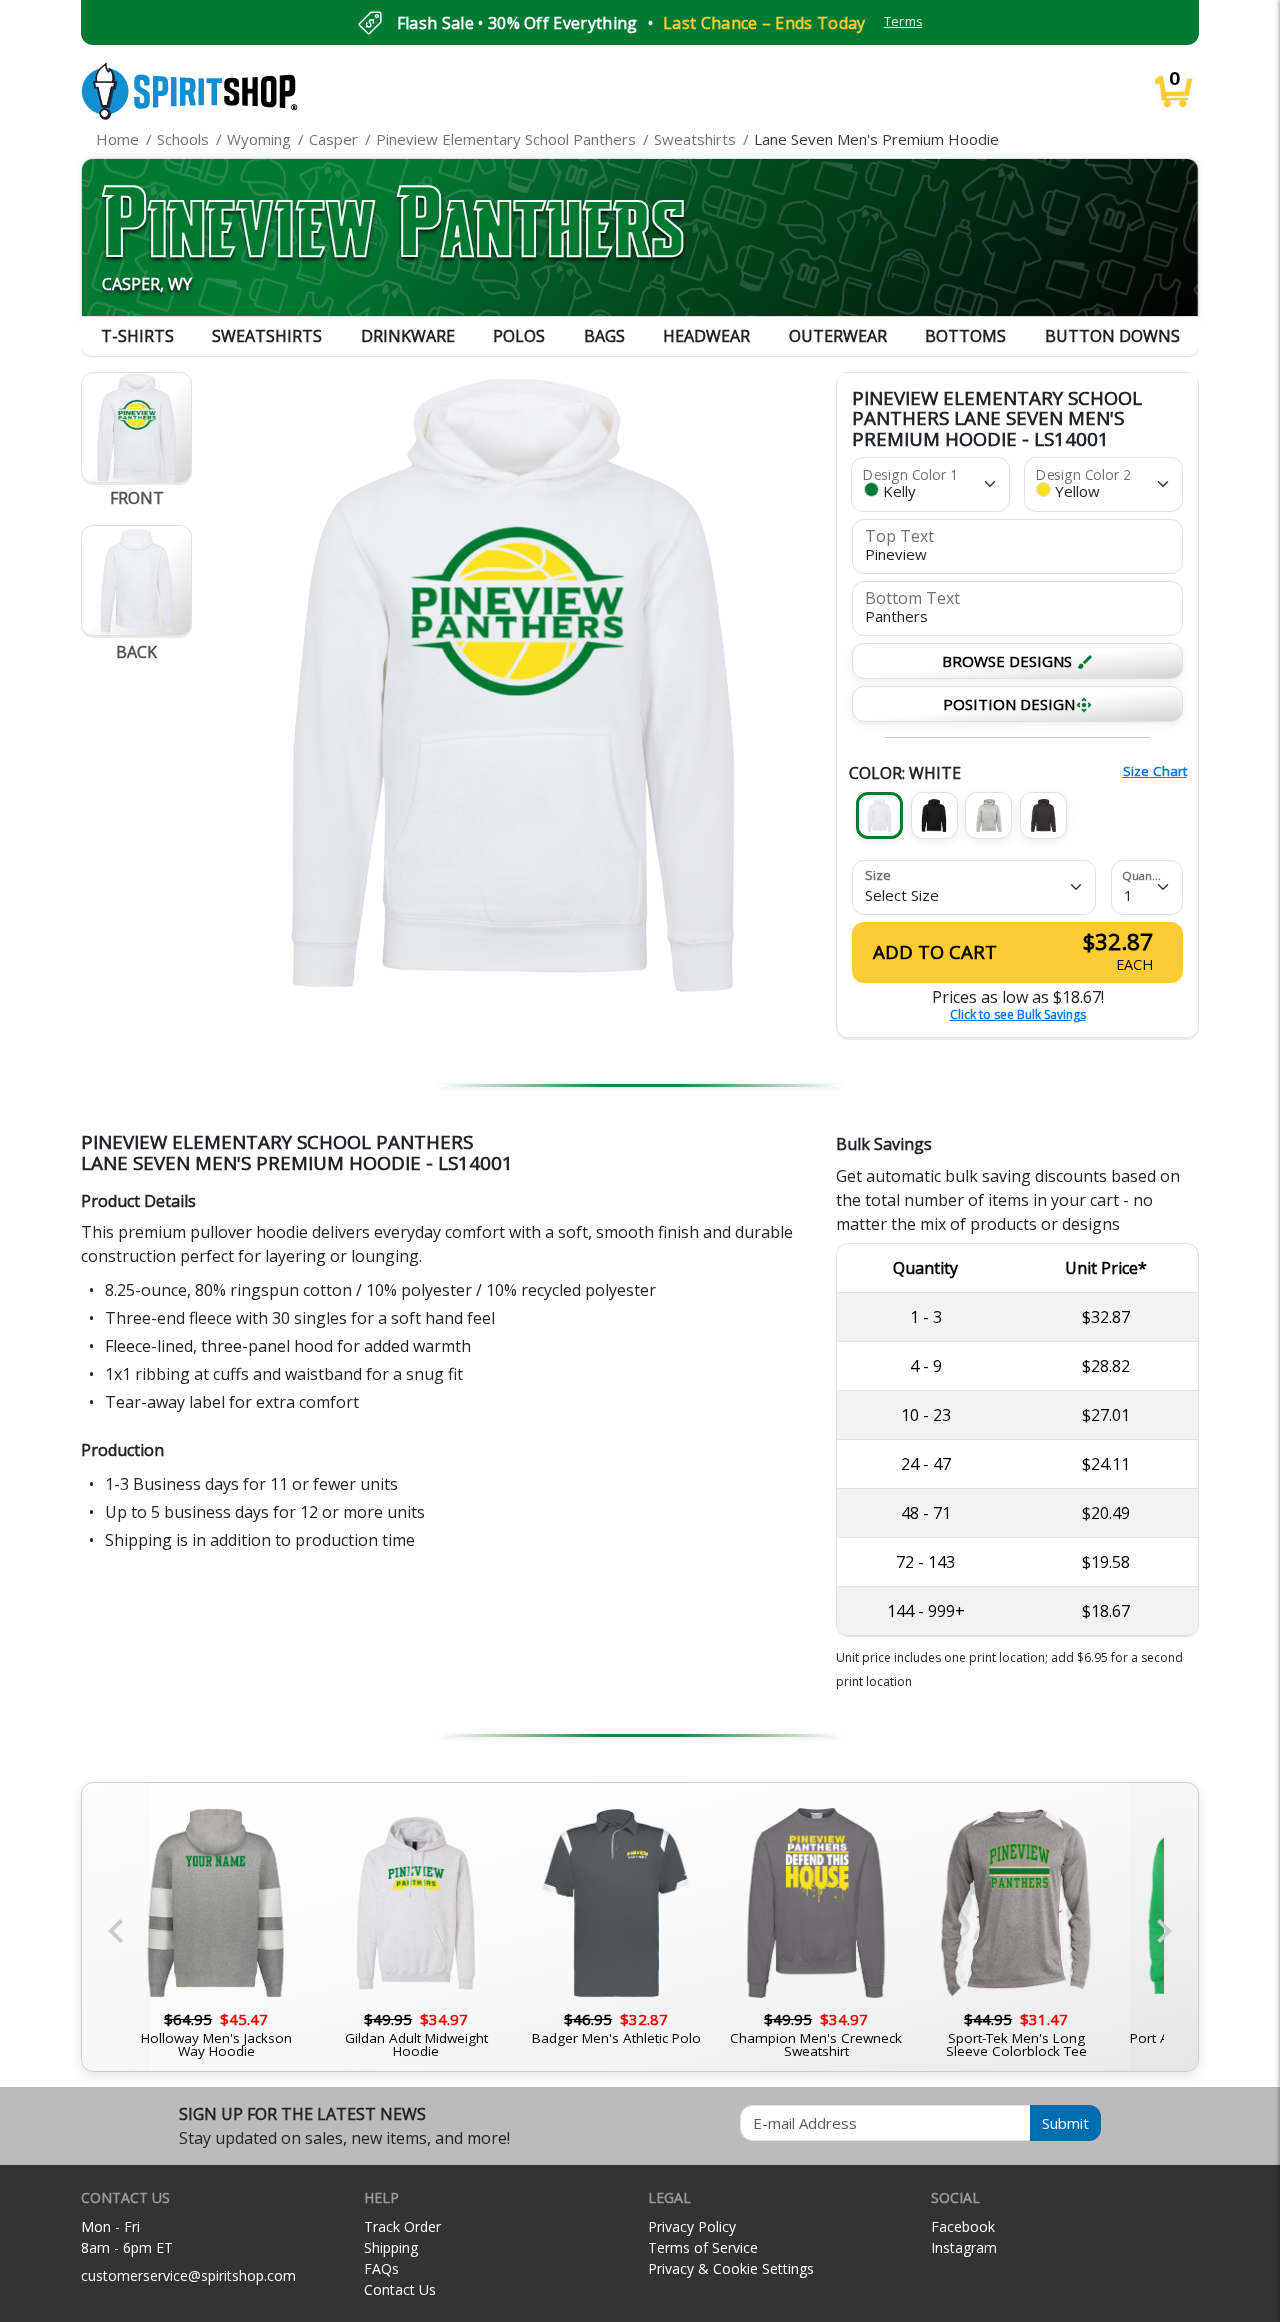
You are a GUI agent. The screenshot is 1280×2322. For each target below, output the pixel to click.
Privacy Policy (692, 2226)
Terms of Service (703, 2247)
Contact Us (400, 2289)
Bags (604, 336)
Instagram (964, 2247)
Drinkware (408, 336)
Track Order (402, 2226)
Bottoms (965, 336)
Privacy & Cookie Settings (731, 2268)
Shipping (391, 2247)
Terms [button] (903, 21)
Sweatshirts (267, 336)
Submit (1065, 2123)
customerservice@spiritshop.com (188, 2275)
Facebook (963, 2226)
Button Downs (1112, 336)
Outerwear (838, 336)
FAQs (381, 2268)
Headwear (706, 336)
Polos (519, 336)
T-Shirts (137, 336)
